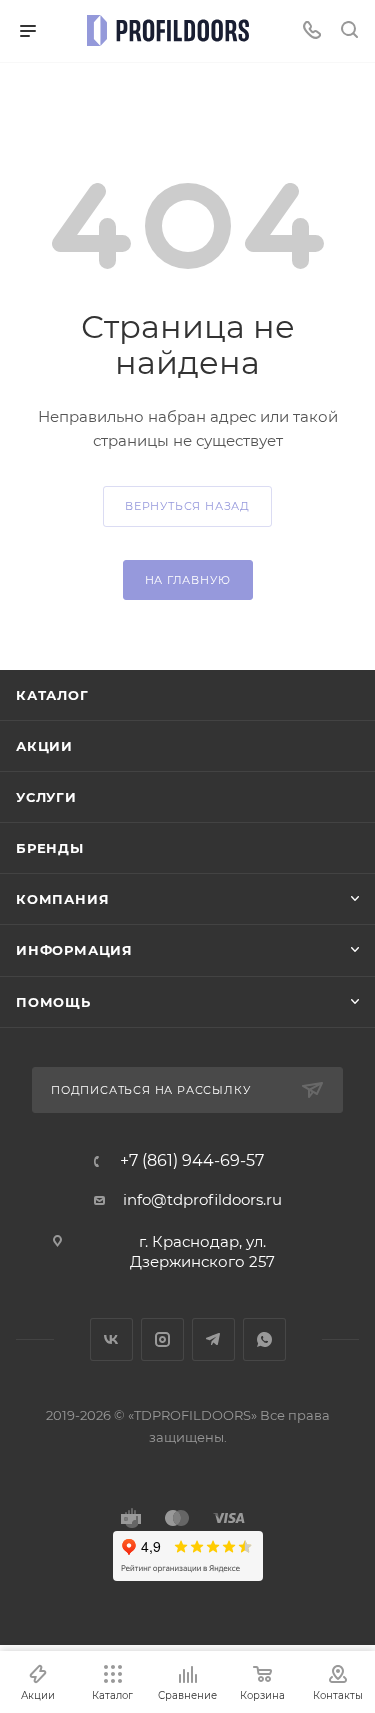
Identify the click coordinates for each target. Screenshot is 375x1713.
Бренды (50, 848)
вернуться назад (187, 506)
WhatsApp (264, 1339)
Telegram (213, 1339)
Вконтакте (111, 1339)
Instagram (162, 1339)
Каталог (52, 695)
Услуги (46, 797)
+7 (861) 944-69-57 (192, 1161)
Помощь (53, 1002)
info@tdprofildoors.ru (202, 1199)
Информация (74, 950)
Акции (44, 746)
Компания (62, 899)
